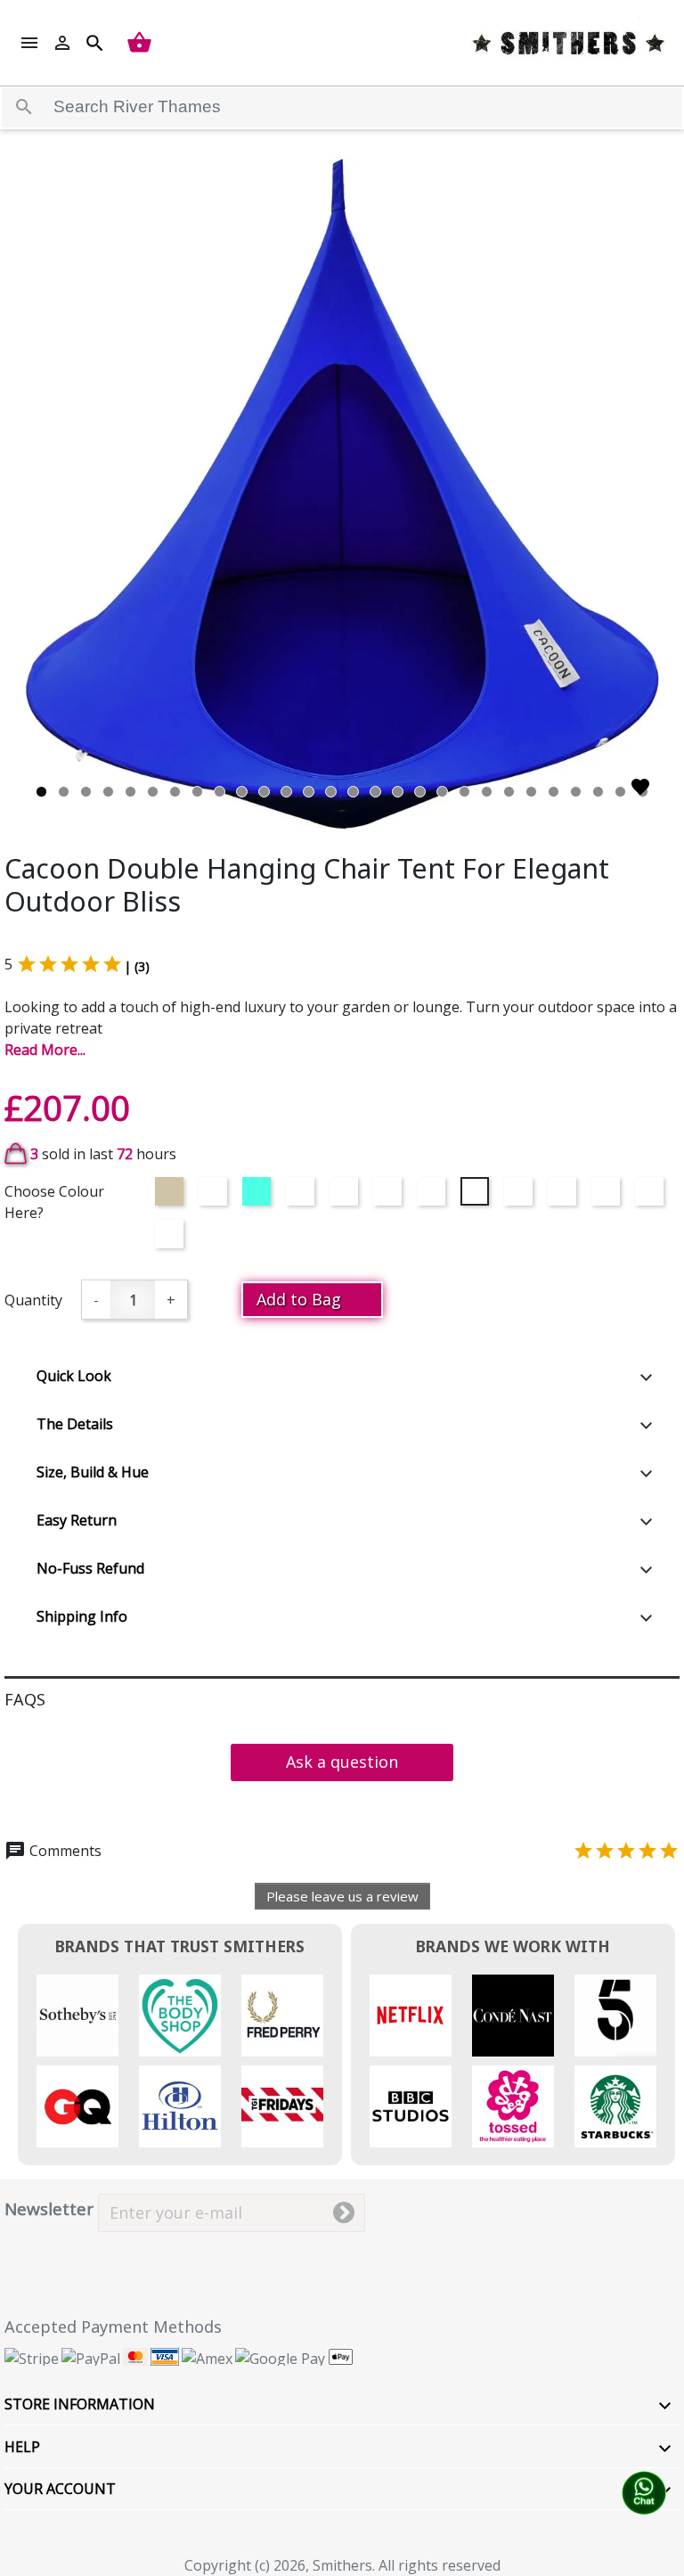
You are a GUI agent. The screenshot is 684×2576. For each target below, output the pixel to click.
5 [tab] (130, 792)
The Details (75, 1424)
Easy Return (77, 1520)
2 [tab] (64, 792)
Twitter (83, 2251)
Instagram (241, 2251)
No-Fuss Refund (90, 1568)
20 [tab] (464, 792)
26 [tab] (598, 792)
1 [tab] (41, 792)
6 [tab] (153, 792)
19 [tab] (442, 792)
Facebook (31, 2251)
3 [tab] (86, 792)
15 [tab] (353, 792)
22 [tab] (509, 792)
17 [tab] (398, 792)
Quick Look (74, 1376)
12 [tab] (286, 792)
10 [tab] (242, 792)
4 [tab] (108, 792)
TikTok (293, 2251)
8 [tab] (197, 792)
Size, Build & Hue (93, 1472)
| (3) (137, 966)
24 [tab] (554, 792)
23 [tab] (531, 792)
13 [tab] (309, 792)
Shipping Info (82, 1616)
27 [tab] (620, 792)
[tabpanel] (342, 495)
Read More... (45, 1050)
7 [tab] (175, 792)
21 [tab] (487, 792)
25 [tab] (576, 792)
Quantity (33, 1300)
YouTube (136, 2251)
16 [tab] (375, 792)
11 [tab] (264, 792)
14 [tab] (331, 792)
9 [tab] (220, 792)
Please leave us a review (342, 1896)
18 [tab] (420, 792)
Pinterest (188, 2251)
